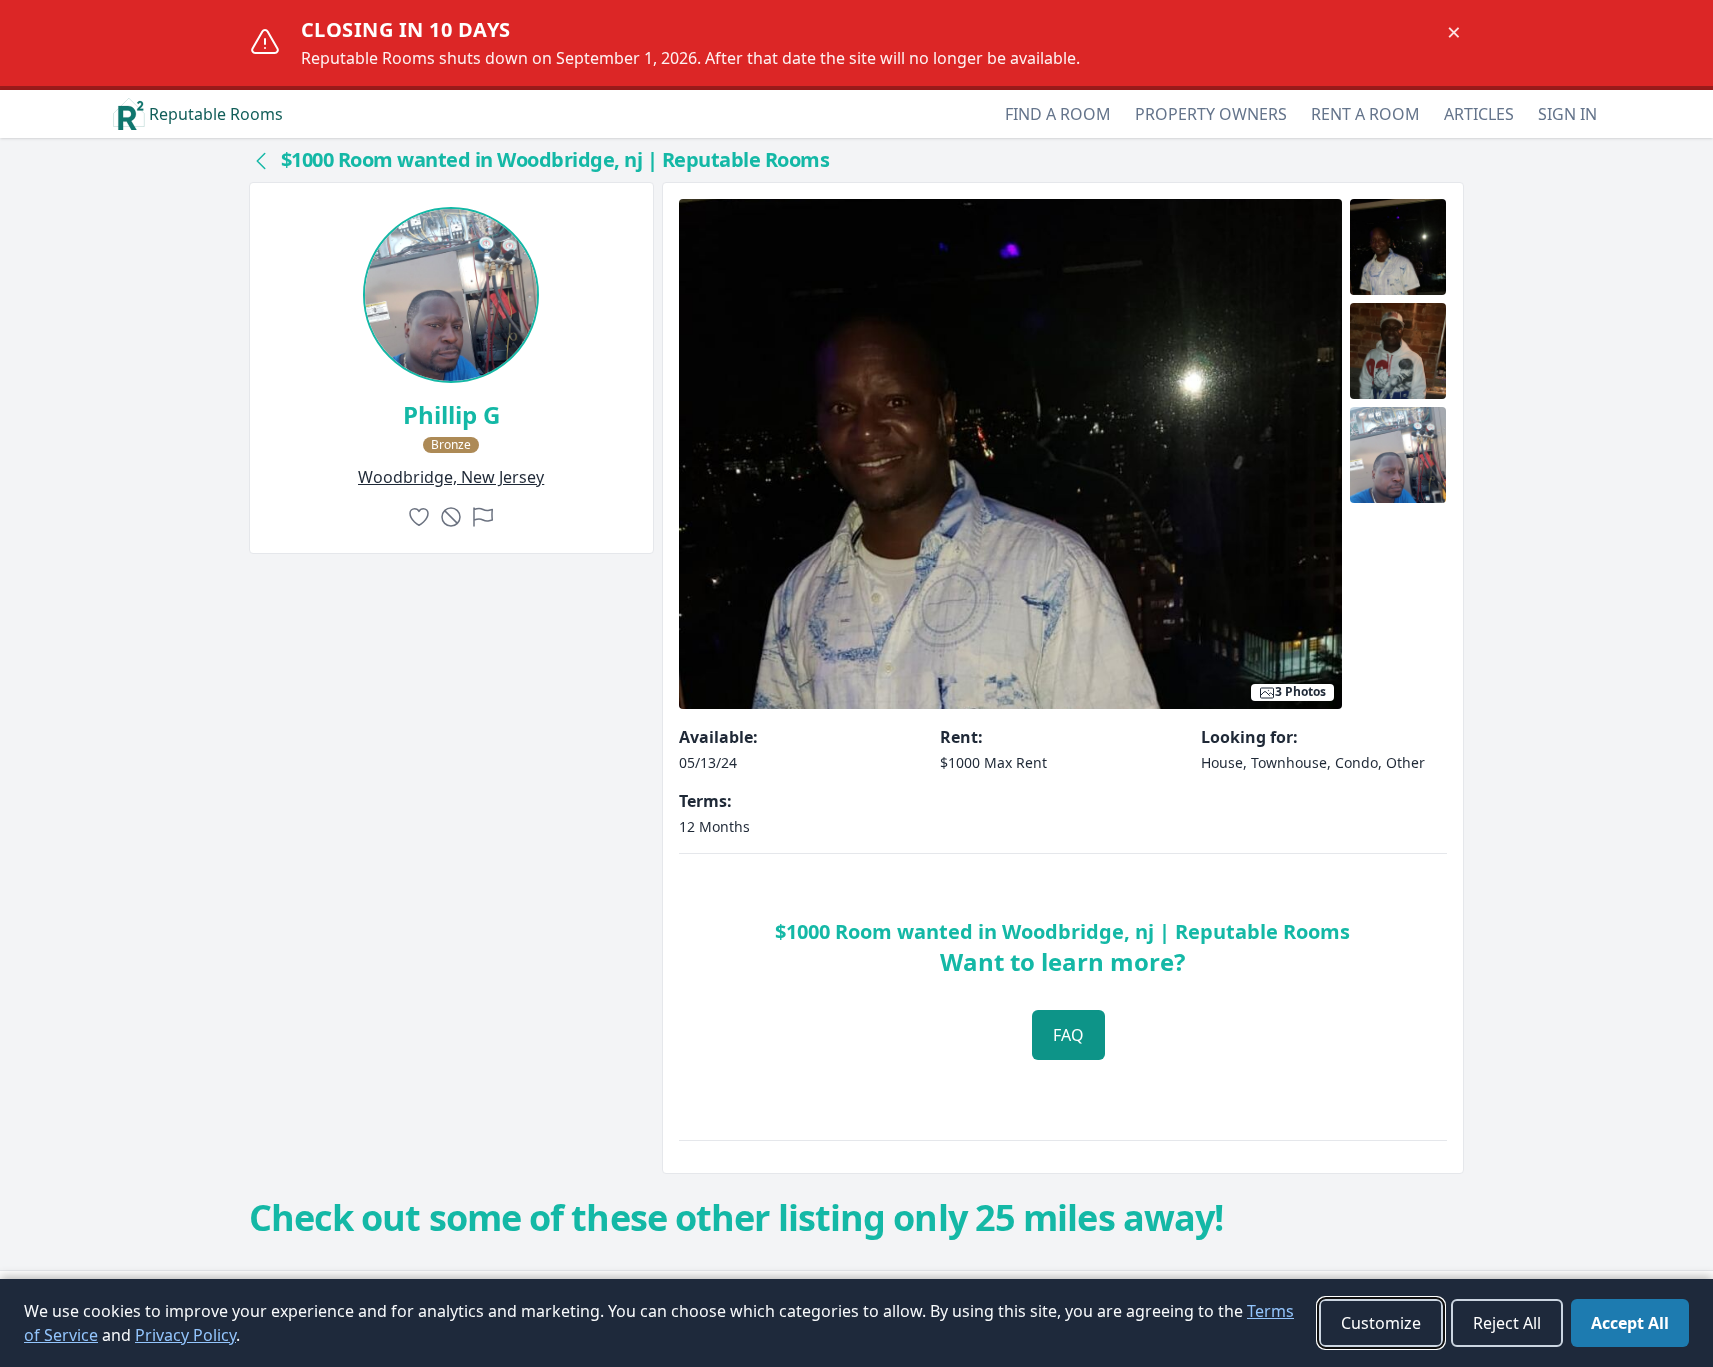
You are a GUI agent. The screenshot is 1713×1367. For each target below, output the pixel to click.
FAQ (1068, 1035)
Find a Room (1058, 114)
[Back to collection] (261, 160)
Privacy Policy (185, 1335)
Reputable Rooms (216, 114)
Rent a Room (1365, 114)
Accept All (1630, 1323)
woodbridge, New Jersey (451, 477)
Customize (1381, 1323)
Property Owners (1211, 114)
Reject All (1507, 1323)
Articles (1479, 114)
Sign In (1567, 114)
